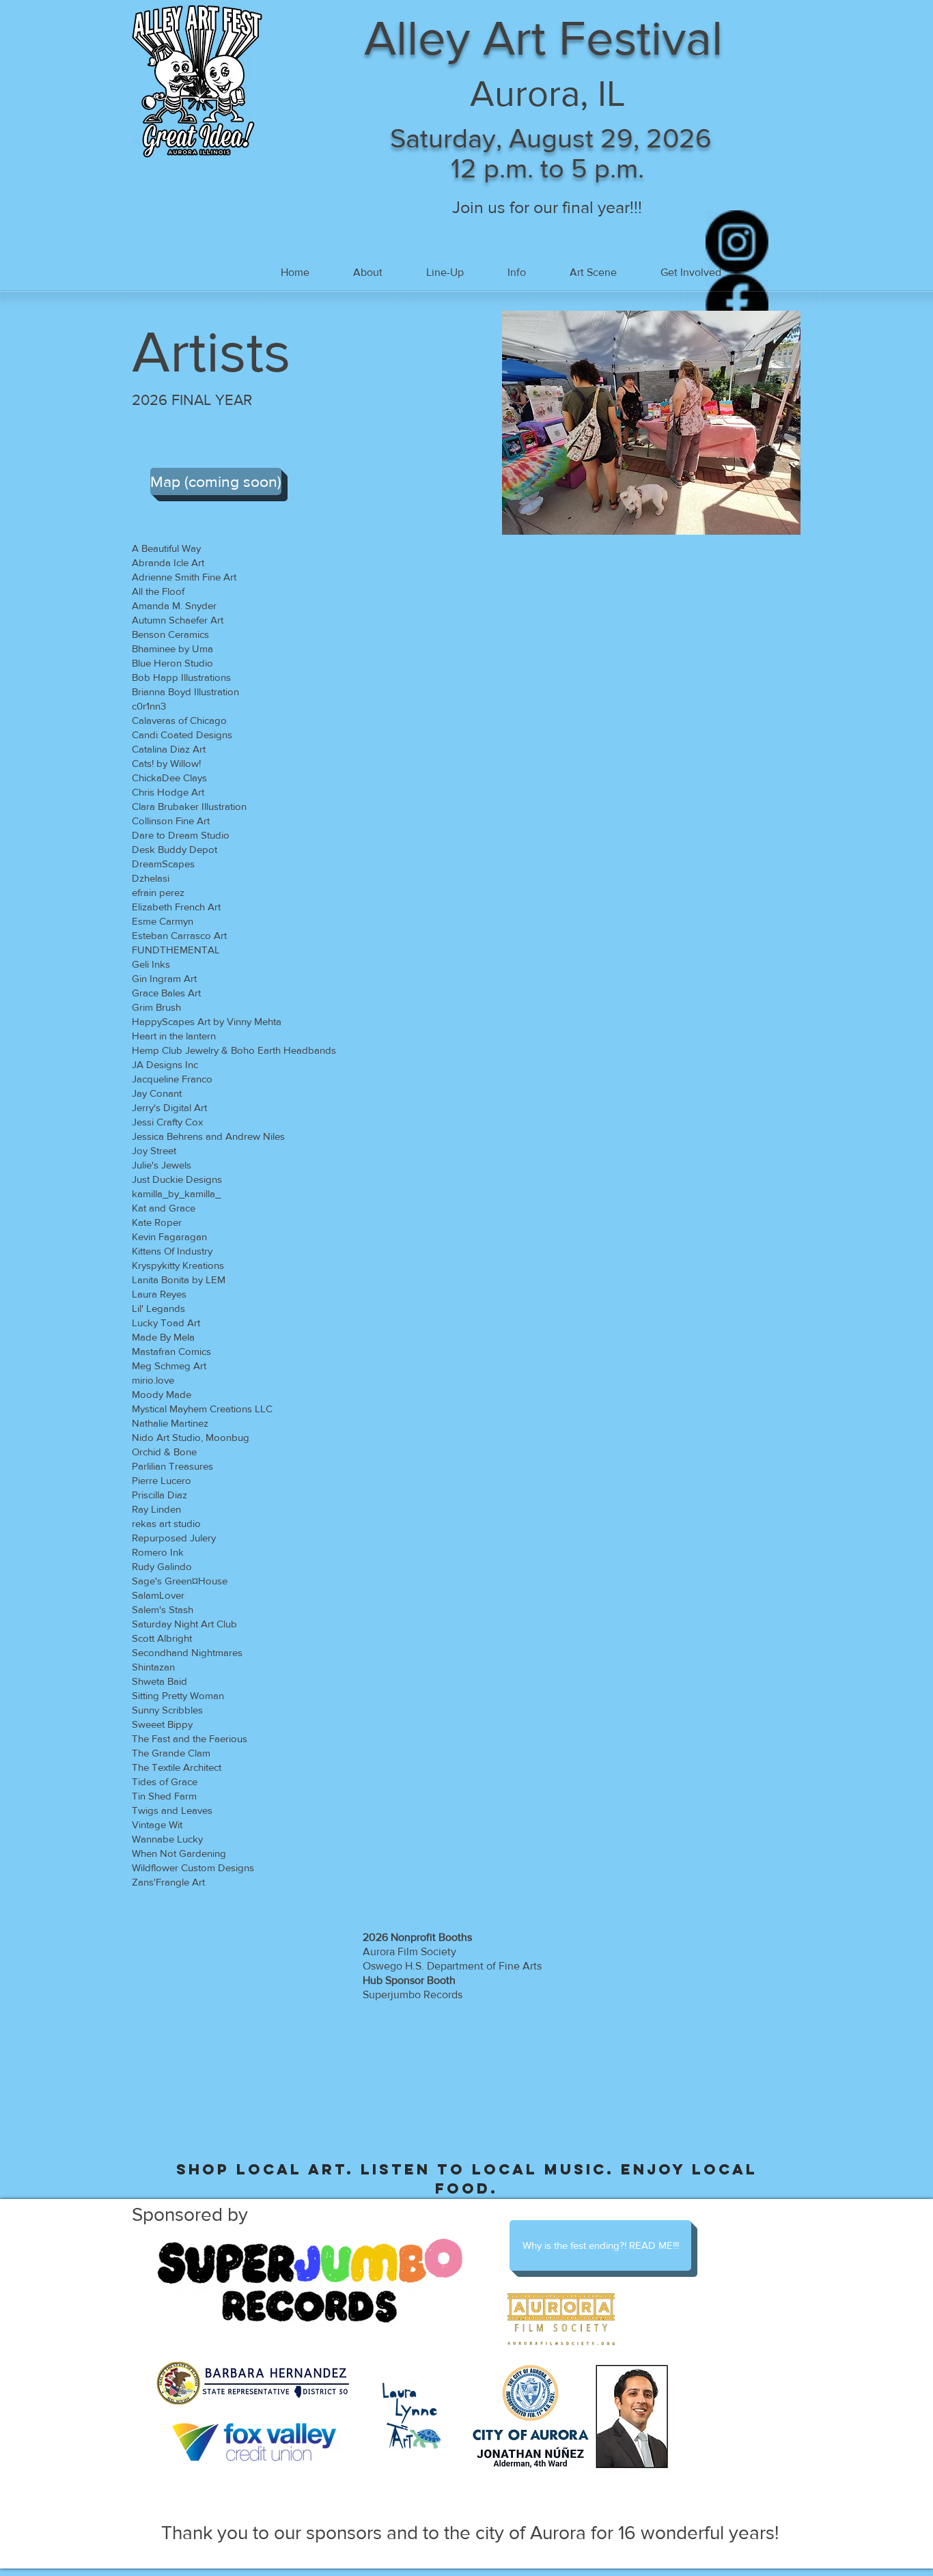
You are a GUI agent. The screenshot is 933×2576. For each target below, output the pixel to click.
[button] (445, 272)
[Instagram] (737, 242)
